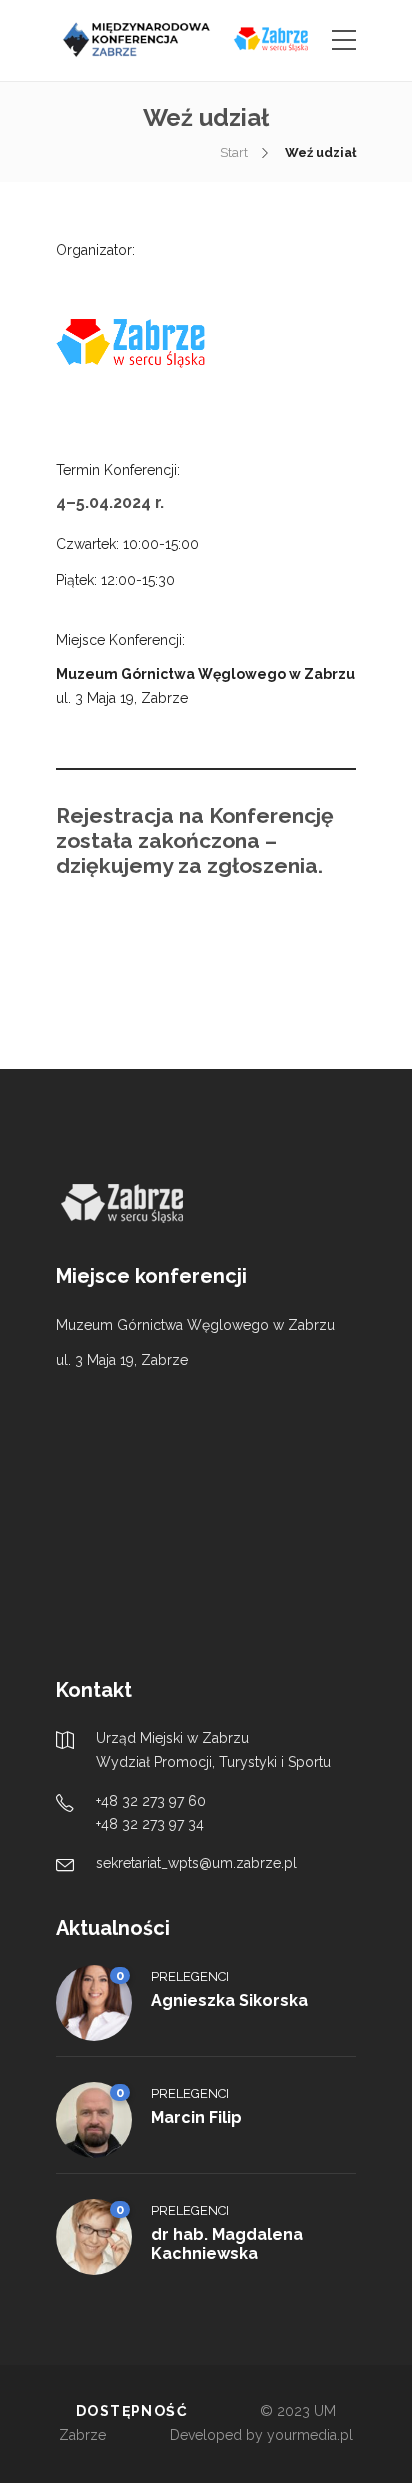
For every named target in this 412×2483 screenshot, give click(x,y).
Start (234, 152)
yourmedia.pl (310, 2435)
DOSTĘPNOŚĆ (132, 2411)
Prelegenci (190, 1976)
